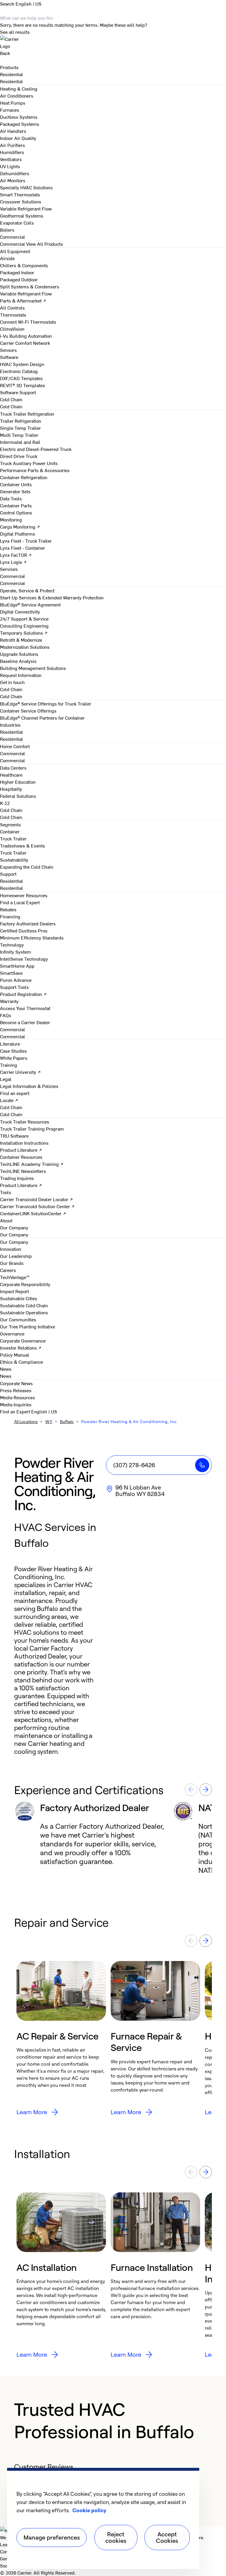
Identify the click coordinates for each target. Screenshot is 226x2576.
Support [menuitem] (8, 874)
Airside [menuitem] (7, 258)
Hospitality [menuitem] (11, 789)
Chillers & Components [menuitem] (24, 265)
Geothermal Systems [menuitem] (22, 215)
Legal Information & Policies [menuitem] (29, 1086)
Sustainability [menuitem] (14, 860)
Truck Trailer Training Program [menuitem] (32, 1129)
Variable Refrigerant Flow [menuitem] (26, 208)
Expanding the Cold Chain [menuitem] (27, 867)
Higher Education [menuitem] (18, 782)
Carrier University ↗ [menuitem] (20, 1072)
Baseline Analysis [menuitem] (18, 661)
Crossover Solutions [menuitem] (21, 201)
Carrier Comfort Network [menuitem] (25, 343)
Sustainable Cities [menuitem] (19, 1298)
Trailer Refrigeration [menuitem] (21, 421)
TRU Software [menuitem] (14, 1136)
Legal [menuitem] (6, 1079)
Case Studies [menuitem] (13, 1051)
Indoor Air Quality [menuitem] (18, 138)
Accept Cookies (167, 2537)
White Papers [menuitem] (14, 1058)
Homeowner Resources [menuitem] (24, 895)
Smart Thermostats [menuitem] (20, 194)
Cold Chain (11, 406)
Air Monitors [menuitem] (13, 180)
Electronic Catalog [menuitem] (19, 371)
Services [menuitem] (9, 569)
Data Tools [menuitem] (11, 498)
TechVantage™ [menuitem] (15, 1277)
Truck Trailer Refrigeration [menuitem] (27, 414)
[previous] (191, 1790)
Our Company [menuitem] (14, 1242)
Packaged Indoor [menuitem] (17, 272)
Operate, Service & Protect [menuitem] (27, 590)
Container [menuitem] (10, 831)
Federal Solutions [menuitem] (18, 796)
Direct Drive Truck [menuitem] (19, 456)
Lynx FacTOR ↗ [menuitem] (16, 555)
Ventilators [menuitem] (11, 159)
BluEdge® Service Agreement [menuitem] (30, 604)
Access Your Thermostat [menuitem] (25, 1008)
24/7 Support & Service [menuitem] (24, 618)
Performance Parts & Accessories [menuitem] (35, 470)
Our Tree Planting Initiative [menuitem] (28, 1326)
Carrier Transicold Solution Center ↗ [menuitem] (37, 1206)
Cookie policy (89, 2510)
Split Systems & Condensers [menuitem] (30, 286)
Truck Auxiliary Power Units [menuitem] (29, 463)
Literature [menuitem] (10, 1044)
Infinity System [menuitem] (15, 952)
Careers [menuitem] (8, 1270)
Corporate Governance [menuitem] (23, 1340)
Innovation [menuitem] (11, 1249)
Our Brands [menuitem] (12, 1263)
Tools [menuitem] (6, 1192)
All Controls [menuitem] (12, 307)
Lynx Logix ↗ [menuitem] (13, 562)
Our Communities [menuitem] (18, 1319)
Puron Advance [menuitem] (16, 980)
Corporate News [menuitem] (16, 1383)
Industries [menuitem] (10, 725)
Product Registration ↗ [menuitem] (23, 994)
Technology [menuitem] (12, 945)
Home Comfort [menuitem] (15, 746)
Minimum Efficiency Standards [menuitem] (32, 937)
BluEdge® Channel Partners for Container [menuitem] (42, 718)
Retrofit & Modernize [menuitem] (21, 640)
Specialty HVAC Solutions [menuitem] (26, 187)
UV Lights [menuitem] (10, 166)
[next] (206, 1790)
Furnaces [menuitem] (10, 110)
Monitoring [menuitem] (11, 519)
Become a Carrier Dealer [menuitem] (25, 1022)
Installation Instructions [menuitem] (24, 1143)
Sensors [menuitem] (8, 350)
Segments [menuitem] (10, 824)
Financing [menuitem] (10, 916)
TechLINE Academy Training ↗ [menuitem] (32, 1164)
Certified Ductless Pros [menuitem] (24, 930)
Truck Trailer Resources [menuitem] (25, 1121)
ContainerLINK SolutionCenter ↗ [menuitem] (33, 1213)
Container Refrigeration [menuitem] (24, 477)
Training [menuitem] (9, 1065)
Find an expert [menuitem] (15, 1093)
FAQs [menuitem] (6, 1015)
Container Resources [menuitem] (21, 1157)
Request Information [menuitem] (21, 675)
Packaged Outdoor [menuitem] (19, 279)
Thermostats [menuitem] (13, 315)
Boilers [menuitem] (7, 230)
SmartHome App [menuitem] (17, 966)
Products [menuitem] (9, 67)
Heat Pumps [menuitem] (13, 103)
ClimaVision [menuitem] (12, 329)
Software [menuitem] (9, 357)
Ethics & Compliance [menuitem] (21, 1362)
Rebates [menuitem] (8, 909)
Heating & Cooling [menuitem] (19, 88)
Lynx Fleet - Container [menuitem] (23, 548)
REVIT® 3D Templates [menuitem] (23, 385)
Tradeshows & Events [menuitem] (23, 845)
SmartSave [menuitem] (11, 973)
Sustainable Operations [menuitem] (24, 1312)
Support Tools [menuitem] (14, 987)
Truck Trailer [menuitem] (13, 838)
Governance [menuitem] (12, 1333)
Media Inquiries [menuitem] (16, 1404)
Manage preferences (52, 2537)
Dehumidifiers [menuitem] (15, 173)
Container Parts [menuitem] (16, 505)
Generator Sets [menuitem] (15, 491)
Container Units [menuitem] (16, 484)
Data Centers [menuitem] (13, 768)
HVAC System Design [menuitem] (22, 364)
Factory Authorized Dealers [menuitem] (28, 923)
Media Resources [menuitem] (18, 1397)
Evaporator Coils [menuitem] (17, 223)
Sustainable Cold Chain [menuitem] (24, 1305)
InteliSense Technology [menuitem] (24, 959)
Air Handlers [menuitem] (13, 131)
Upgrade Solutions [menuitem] (19, 654)
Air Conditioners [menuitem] (17, 96)
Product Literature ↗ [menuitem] (21, 1150)
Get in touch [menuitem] (12, 682)
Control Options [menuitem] (16, 512)
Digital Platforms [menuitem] (18, 534)
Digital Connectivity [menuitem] (20, 611)
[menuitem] (11, 74)
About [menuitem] (6, 1220)
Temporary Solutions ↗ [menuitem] (24, 633)
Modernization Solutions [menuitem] (25, 647)
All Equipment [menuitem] (15, 251)
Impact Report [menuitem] (14, 1291)
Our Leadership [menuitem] (16, 1256)
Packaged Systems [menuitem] (20, 124)
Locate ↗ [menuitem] (9, 1100)
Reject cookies (116, 2537)
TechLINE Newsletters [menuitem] (23, 1171)
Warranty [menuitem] (9, 1001)
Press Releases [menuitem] (16, 1390)
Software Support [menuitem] (18, 392)
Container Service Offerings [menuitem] (28, 711)
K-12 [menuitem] (5, 803)
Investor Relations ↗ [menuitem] (21, 1348)
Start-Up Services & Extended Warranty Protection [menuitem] (52, 597)
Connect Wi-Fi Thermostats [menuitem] (28, 322)
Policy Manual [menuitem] (15, 1355)
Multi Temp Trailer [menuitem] (19, 435)
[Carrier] (113, 42)
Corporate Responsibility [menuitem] (25, 1284)
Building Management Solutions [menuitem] (33, 668)
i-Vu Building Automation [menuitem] (26, 336)
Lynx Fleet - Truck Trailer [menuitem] (26, 541)
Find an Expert (16, 1411)
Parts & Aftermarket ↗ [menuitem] (23, 300)
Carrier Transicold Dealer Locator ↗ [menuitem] (36, 1199)
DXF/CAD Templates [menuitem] (21, 378)
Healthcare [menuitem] (11, 775)
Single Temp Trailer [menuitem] (20, 428)
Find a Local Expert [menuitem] (20, 902)
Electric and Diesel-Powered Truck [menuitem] (36, 449)
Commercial (13, 244)
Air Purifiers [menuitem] (13, 145)
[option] (93, 1838)
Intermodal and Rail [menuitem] (20, 442)
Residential (11, 81)
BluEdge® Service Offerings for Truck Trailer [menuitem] (46, 703)
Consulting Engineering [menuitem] (24, 626)
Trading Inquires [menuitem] (17, 1178)
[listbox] (113, 1838)
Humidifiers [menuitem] (12, 152)
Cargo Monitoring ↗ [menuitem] (20, 526)
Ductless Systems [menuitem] (19, 117)
